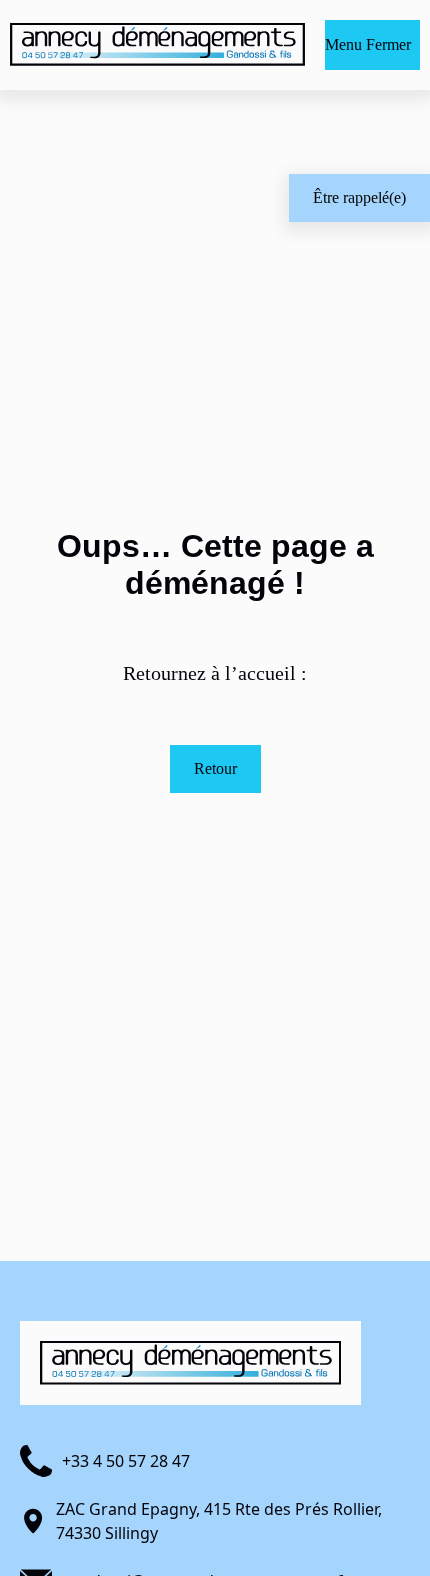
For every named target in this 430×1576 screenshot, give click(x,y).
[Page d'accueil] (157, 44)
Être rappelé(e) (359, 197)
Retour (215, 768)
